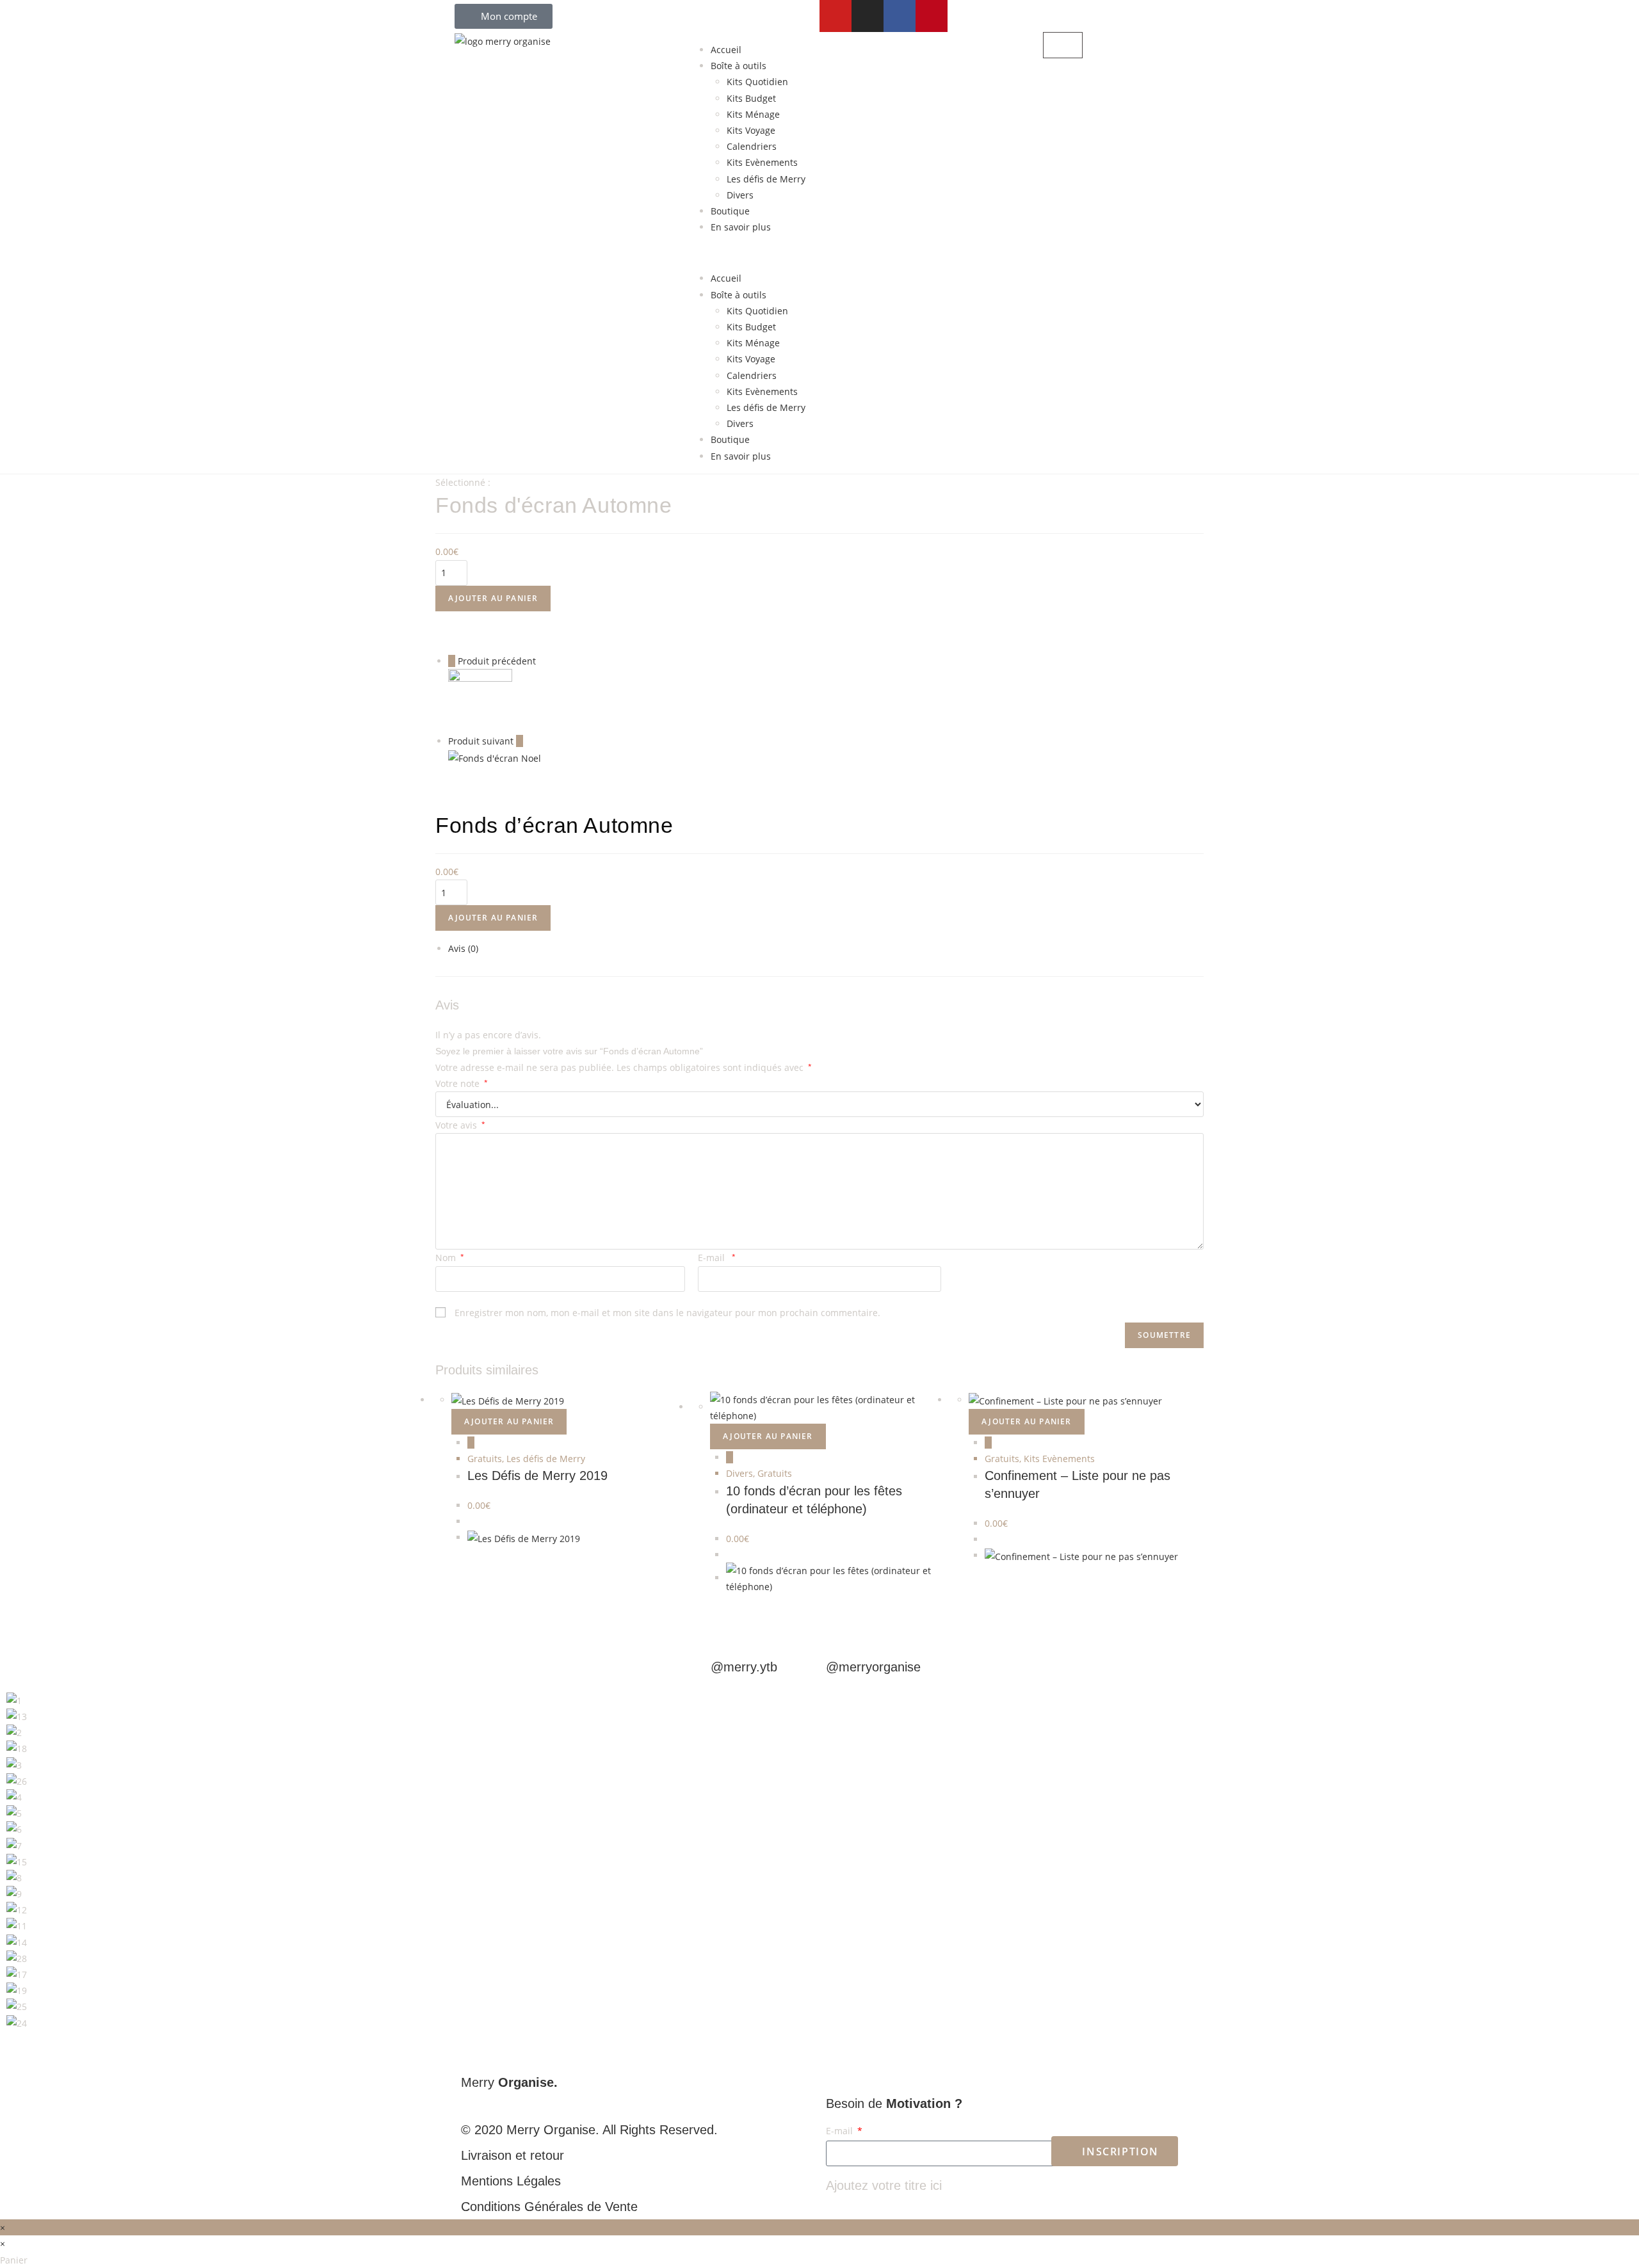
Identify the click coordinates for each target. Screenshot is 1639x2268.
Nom (450, 1258)
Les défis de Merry (766, 179)
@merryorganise (873, 1667)
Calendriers (752, 146)
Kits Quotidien (757, 82)
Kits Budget (751, 98)
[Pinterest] (932, 16)
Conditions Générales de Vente (549, 2207)
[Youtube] (836, 16)
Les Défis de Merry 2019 (537, 1476)
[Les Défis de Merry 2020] (480, 700)
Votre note (462, 1083)
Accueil (726, 50)
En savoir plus (741, 227)
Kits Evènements (762, 162)
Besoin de (894, 2103)
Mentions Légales (511, 2181)
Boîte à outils (739, 66)
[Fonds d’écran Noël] (495, 757)
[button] (819, 253)
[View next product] (520, 741)
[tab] (826, 948)
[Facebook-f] (900, 16)
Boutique (730, 211)
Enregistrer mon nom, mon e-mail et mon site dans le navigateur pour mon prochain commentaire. (667, 1313)
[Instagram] (868, 16)
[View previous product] (452, 661)
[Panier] (1063, 45)
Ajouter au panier (493, 598)
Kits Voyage (751, 130)
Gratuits (485, 1459)
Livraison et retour (513, 2155)
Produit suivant (481, 741)
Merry (509, 2082)
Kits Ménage (753, 114)
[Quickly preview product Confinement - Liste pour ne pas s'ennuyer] (988, 1443)
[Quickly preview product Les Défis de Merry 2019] (471, 1443)
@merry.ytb (744, 1667)
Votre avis (460, 1125)
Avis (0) (463, 948)
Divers (740, 195)
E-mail (717, 1258)
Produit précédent (497, 661)
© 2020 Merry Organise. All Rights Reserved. (589, 2130)
